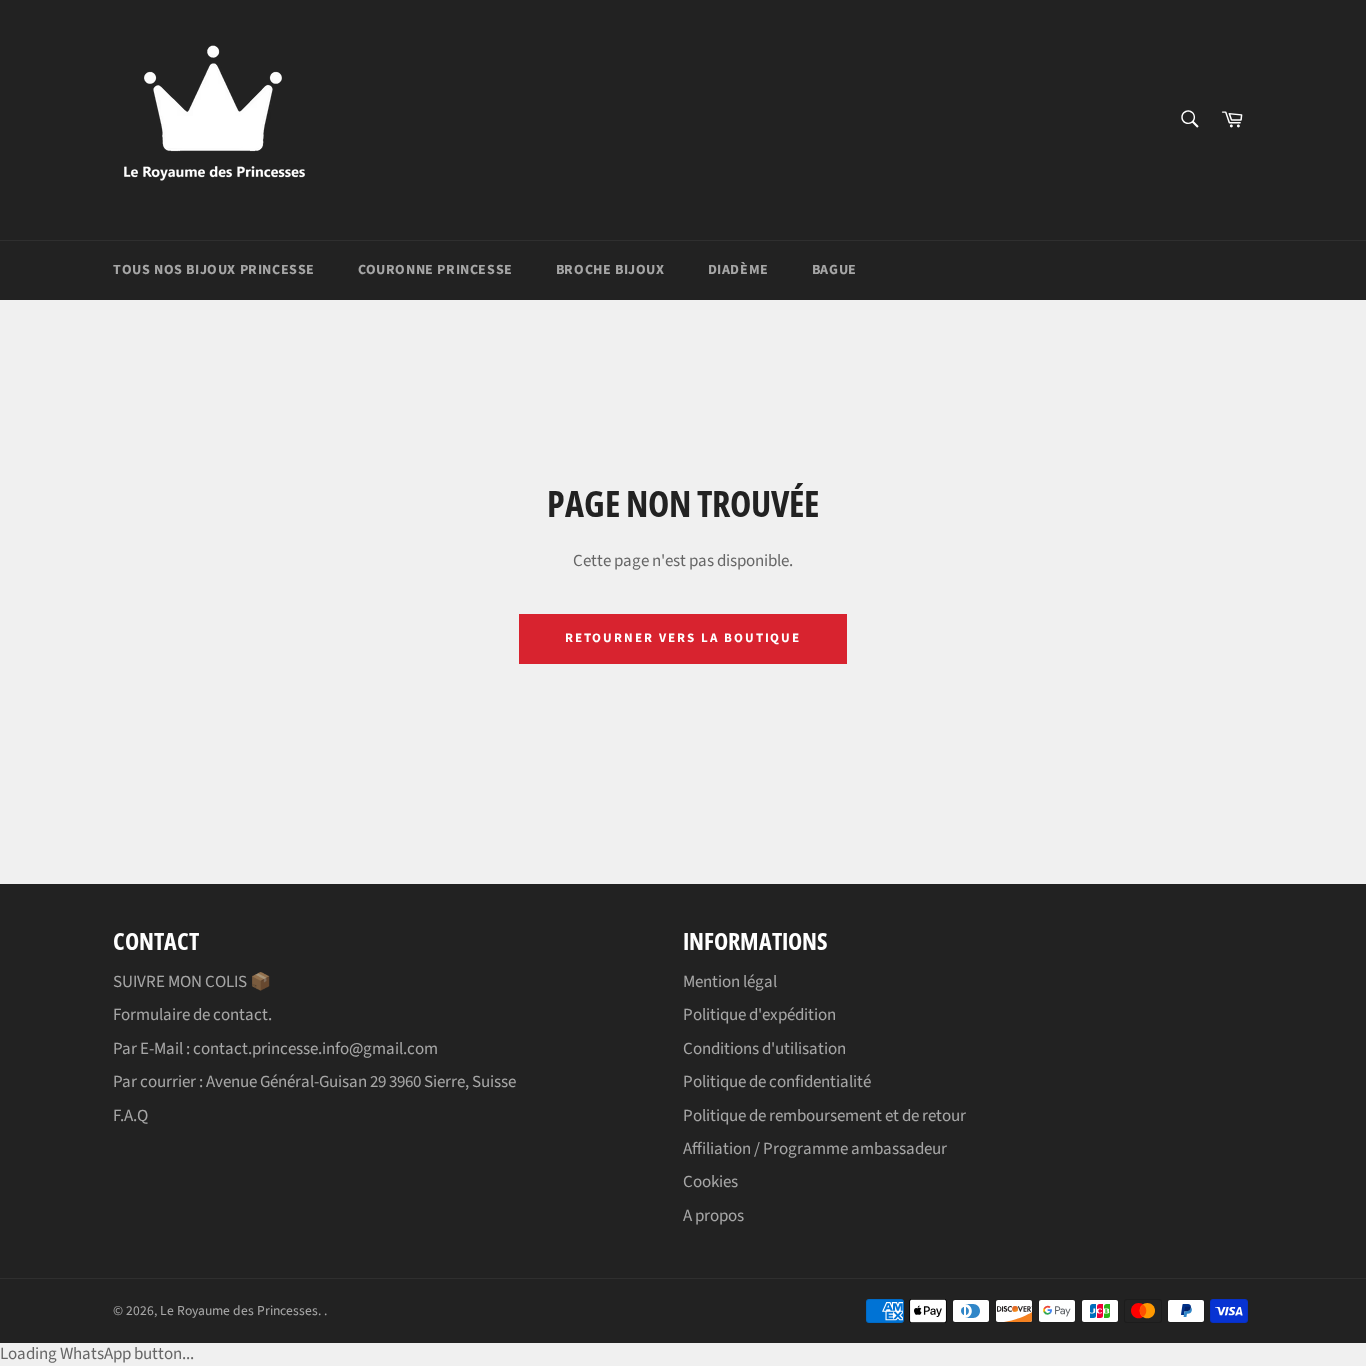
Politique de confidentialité (777, 1082)
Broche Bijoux (610, 270)
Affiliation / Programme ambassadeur (815, 1149)
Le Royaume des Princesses (239, 1310)
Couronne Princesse (435, 270)
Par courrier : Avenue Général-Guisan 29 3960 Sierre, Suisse (314, 1082)
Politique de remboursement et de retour (824, 1116)
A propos (713, 1216)
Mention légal (730, 982)
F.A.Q (130, 1116)
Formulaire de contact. (192, 1015)
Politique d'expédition (759, 1015)
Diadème (738, 270)
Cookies (710, 1182)
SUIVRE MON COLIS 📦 (192, 982)
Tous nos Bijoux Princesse (214, 270)
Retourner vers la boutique (683, 638)
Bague (834, 270)
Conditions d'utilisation (764, 1049)
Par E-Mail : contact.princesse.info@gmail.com (275, 1049)
